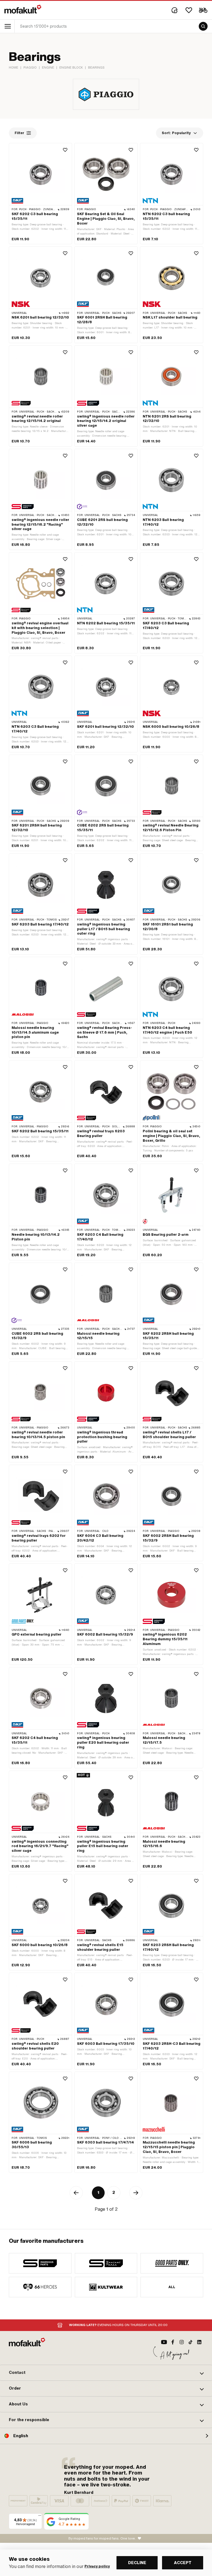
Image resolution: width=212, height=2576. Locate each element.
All (172, 2287)
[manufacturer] (40, 2263)
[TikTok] (190, 2342)
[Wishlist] (189, 10)
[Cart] (203, 10)
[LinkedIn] (199, 2342)
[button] (106, 2373)
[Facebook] (173, 2342)
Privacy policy (97, 2566)
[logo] (23, 9)
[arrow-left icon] (76, 2193)
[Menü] (40, 2517)
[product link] (40, 194)
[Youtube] (164, 2342)
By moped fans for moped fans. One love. (102, 2538)
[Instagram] (182, 2342)
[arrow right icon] (136, 2193)
